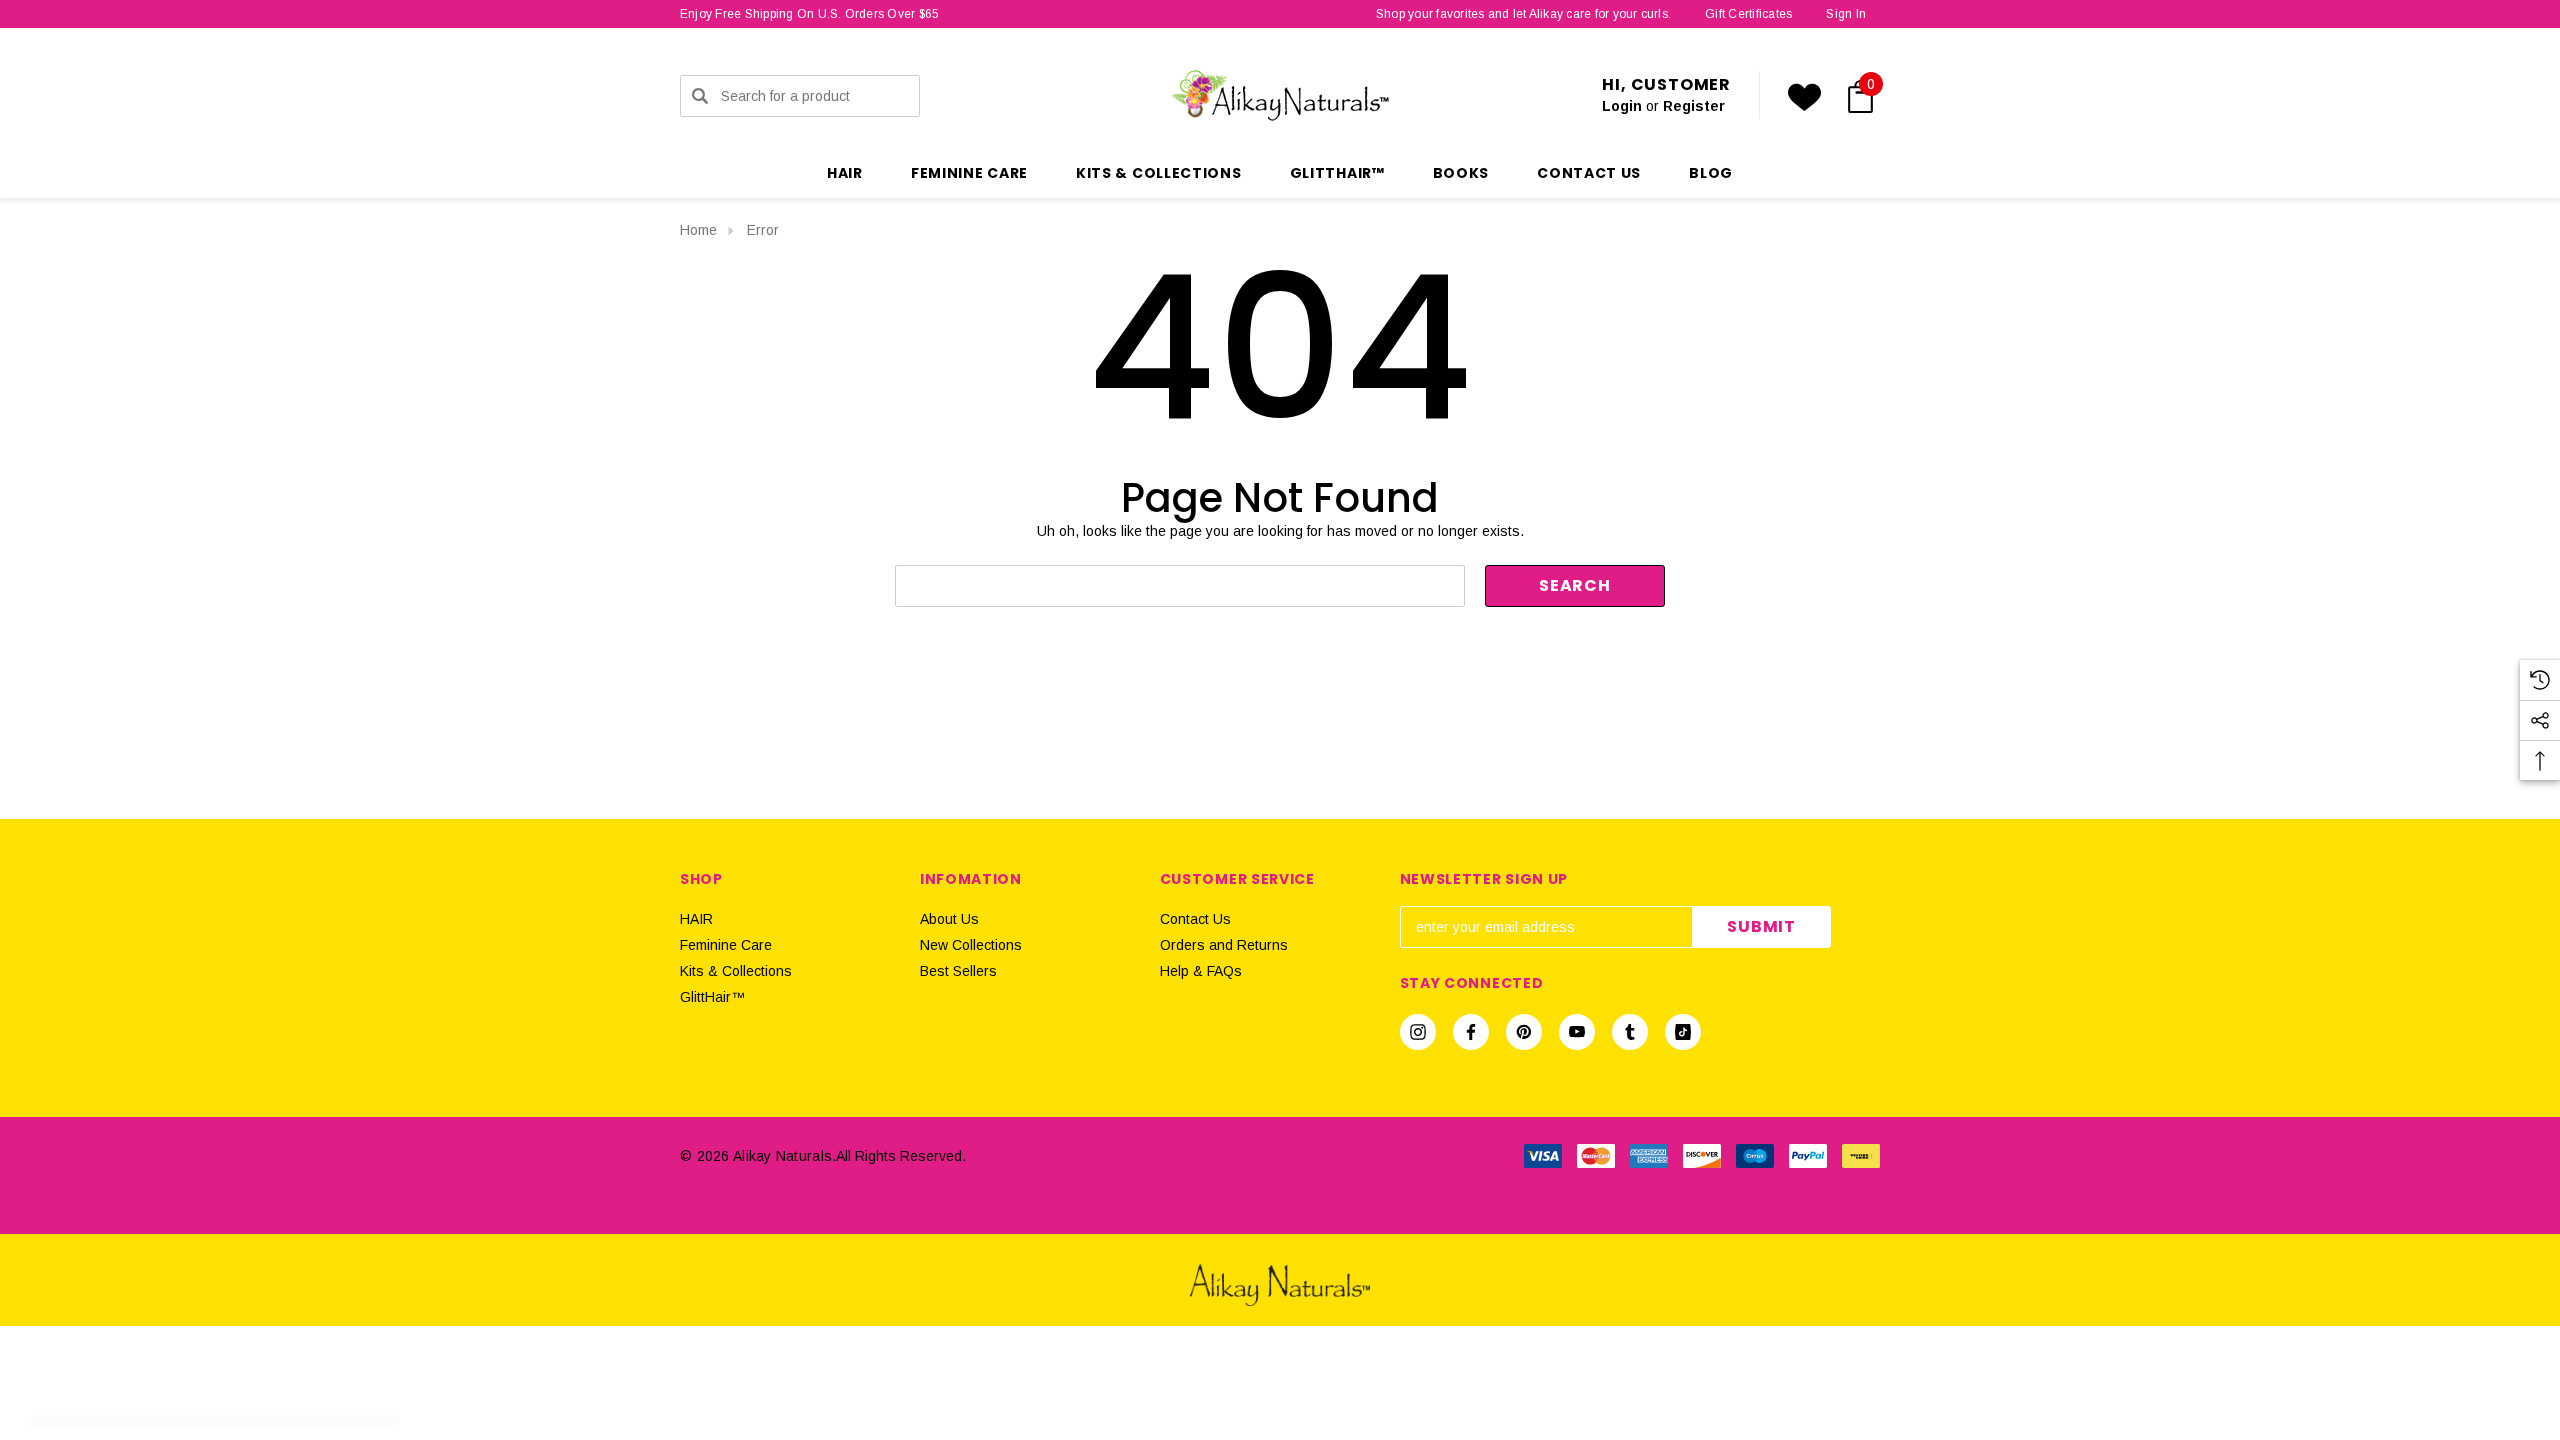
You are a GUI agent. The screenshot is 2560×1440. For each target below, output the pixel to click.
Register (1694, 106)
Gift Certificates (1748, 14)
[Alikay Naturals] (1280, 1284)
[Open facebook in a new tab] (1471, 1032)
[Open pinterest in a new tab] (1524, 1032)
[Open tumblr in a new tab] (1630, 1032)
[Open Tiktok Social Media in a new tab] (1683, 1032)
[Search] (700, 96)
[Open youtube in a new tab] (1577, 1032)
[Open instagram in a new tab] (1418, 1032)
